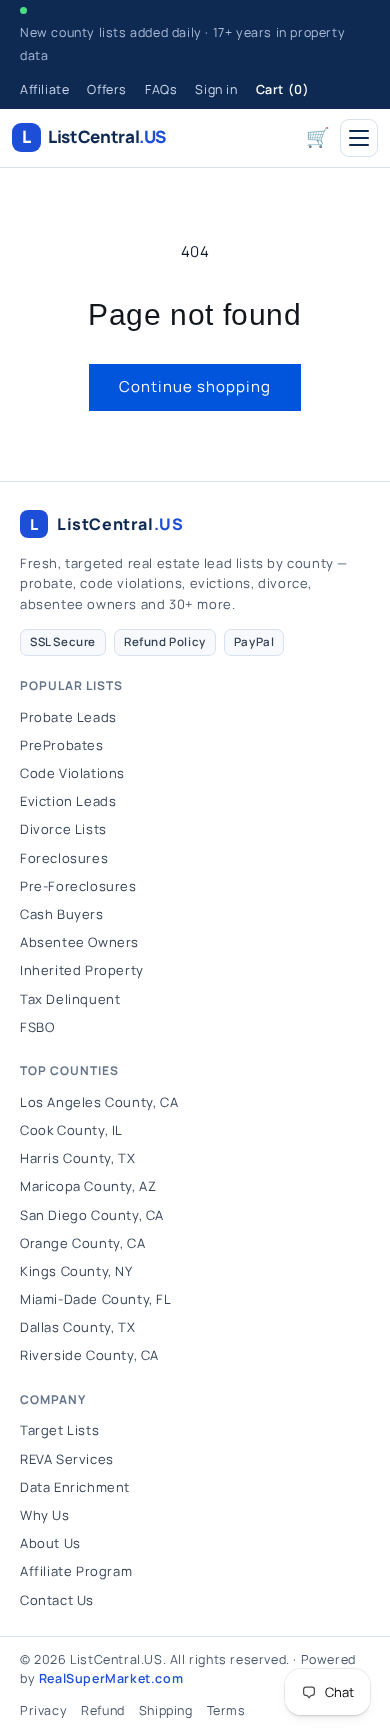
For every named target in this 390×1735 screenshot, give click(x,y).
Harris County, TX (77, 1158)
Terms (226, 1710)
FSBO (37, 1027)
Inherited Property (82, 970)
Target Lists (59, 1430)
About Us (50, 1543)
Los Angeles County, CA (99, 1102)
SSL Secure (63, 641)
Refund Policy (165, 641)
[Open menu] (359, 138)
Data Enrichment (75, 1487)
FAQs (161, 89)
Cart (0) (283, 89)
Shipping (166, 1710)
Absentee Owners (79, 942)
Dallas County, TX (77, 1327)
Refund (103, 1710)
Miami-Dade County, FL (96, 1299)
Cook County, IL (71, 1130)
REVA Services (67, 1459)
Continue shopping (195, 386)
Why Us (45, 1515)
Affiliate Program (76, 1571)
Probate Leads (68, 717)
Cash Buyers (62, 914)
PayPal (254, 641)
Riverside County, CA (89, 1355)
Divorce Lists (63, 829)
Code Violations (72, 773)
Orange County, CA (82, 1243)
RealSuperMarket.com (111, 1678)
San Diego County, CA (92, 1215)
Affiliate (44, 89)
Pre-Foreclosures (78, 886)
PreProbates (62, 745)
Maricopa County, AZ (88, 1186)
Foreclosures (64, 858)
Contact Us (57, 1600)
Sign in (216, 89)
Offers (107, 89)
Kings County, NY (76, 1271)
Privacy (43, 1710)
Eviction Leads (68, 801)
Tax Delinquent (70, 999)
